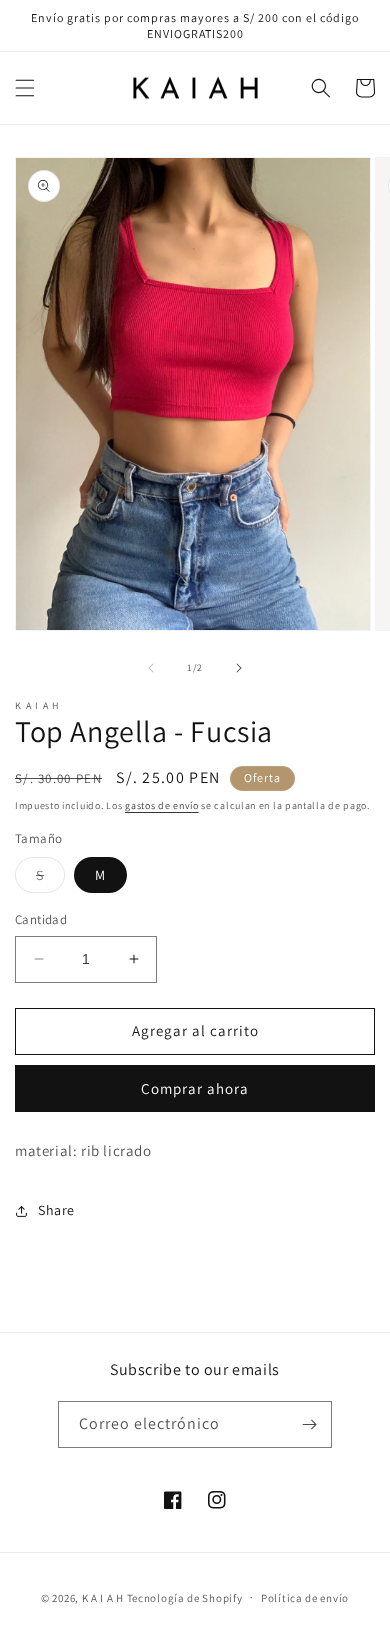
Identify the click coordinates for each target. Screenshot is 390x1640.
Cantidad (41, 919)
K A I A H (103, 1597)
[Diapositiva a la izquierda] (151, 668)
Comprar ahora (195, 1088)
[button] (25, 88)
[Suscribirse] (309, 1424)
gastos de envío (162, 805)
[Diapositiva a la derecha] (239, 668)
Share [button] (56, 1210)
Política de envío (305, 1598)
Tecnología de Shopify (185, 1597)
